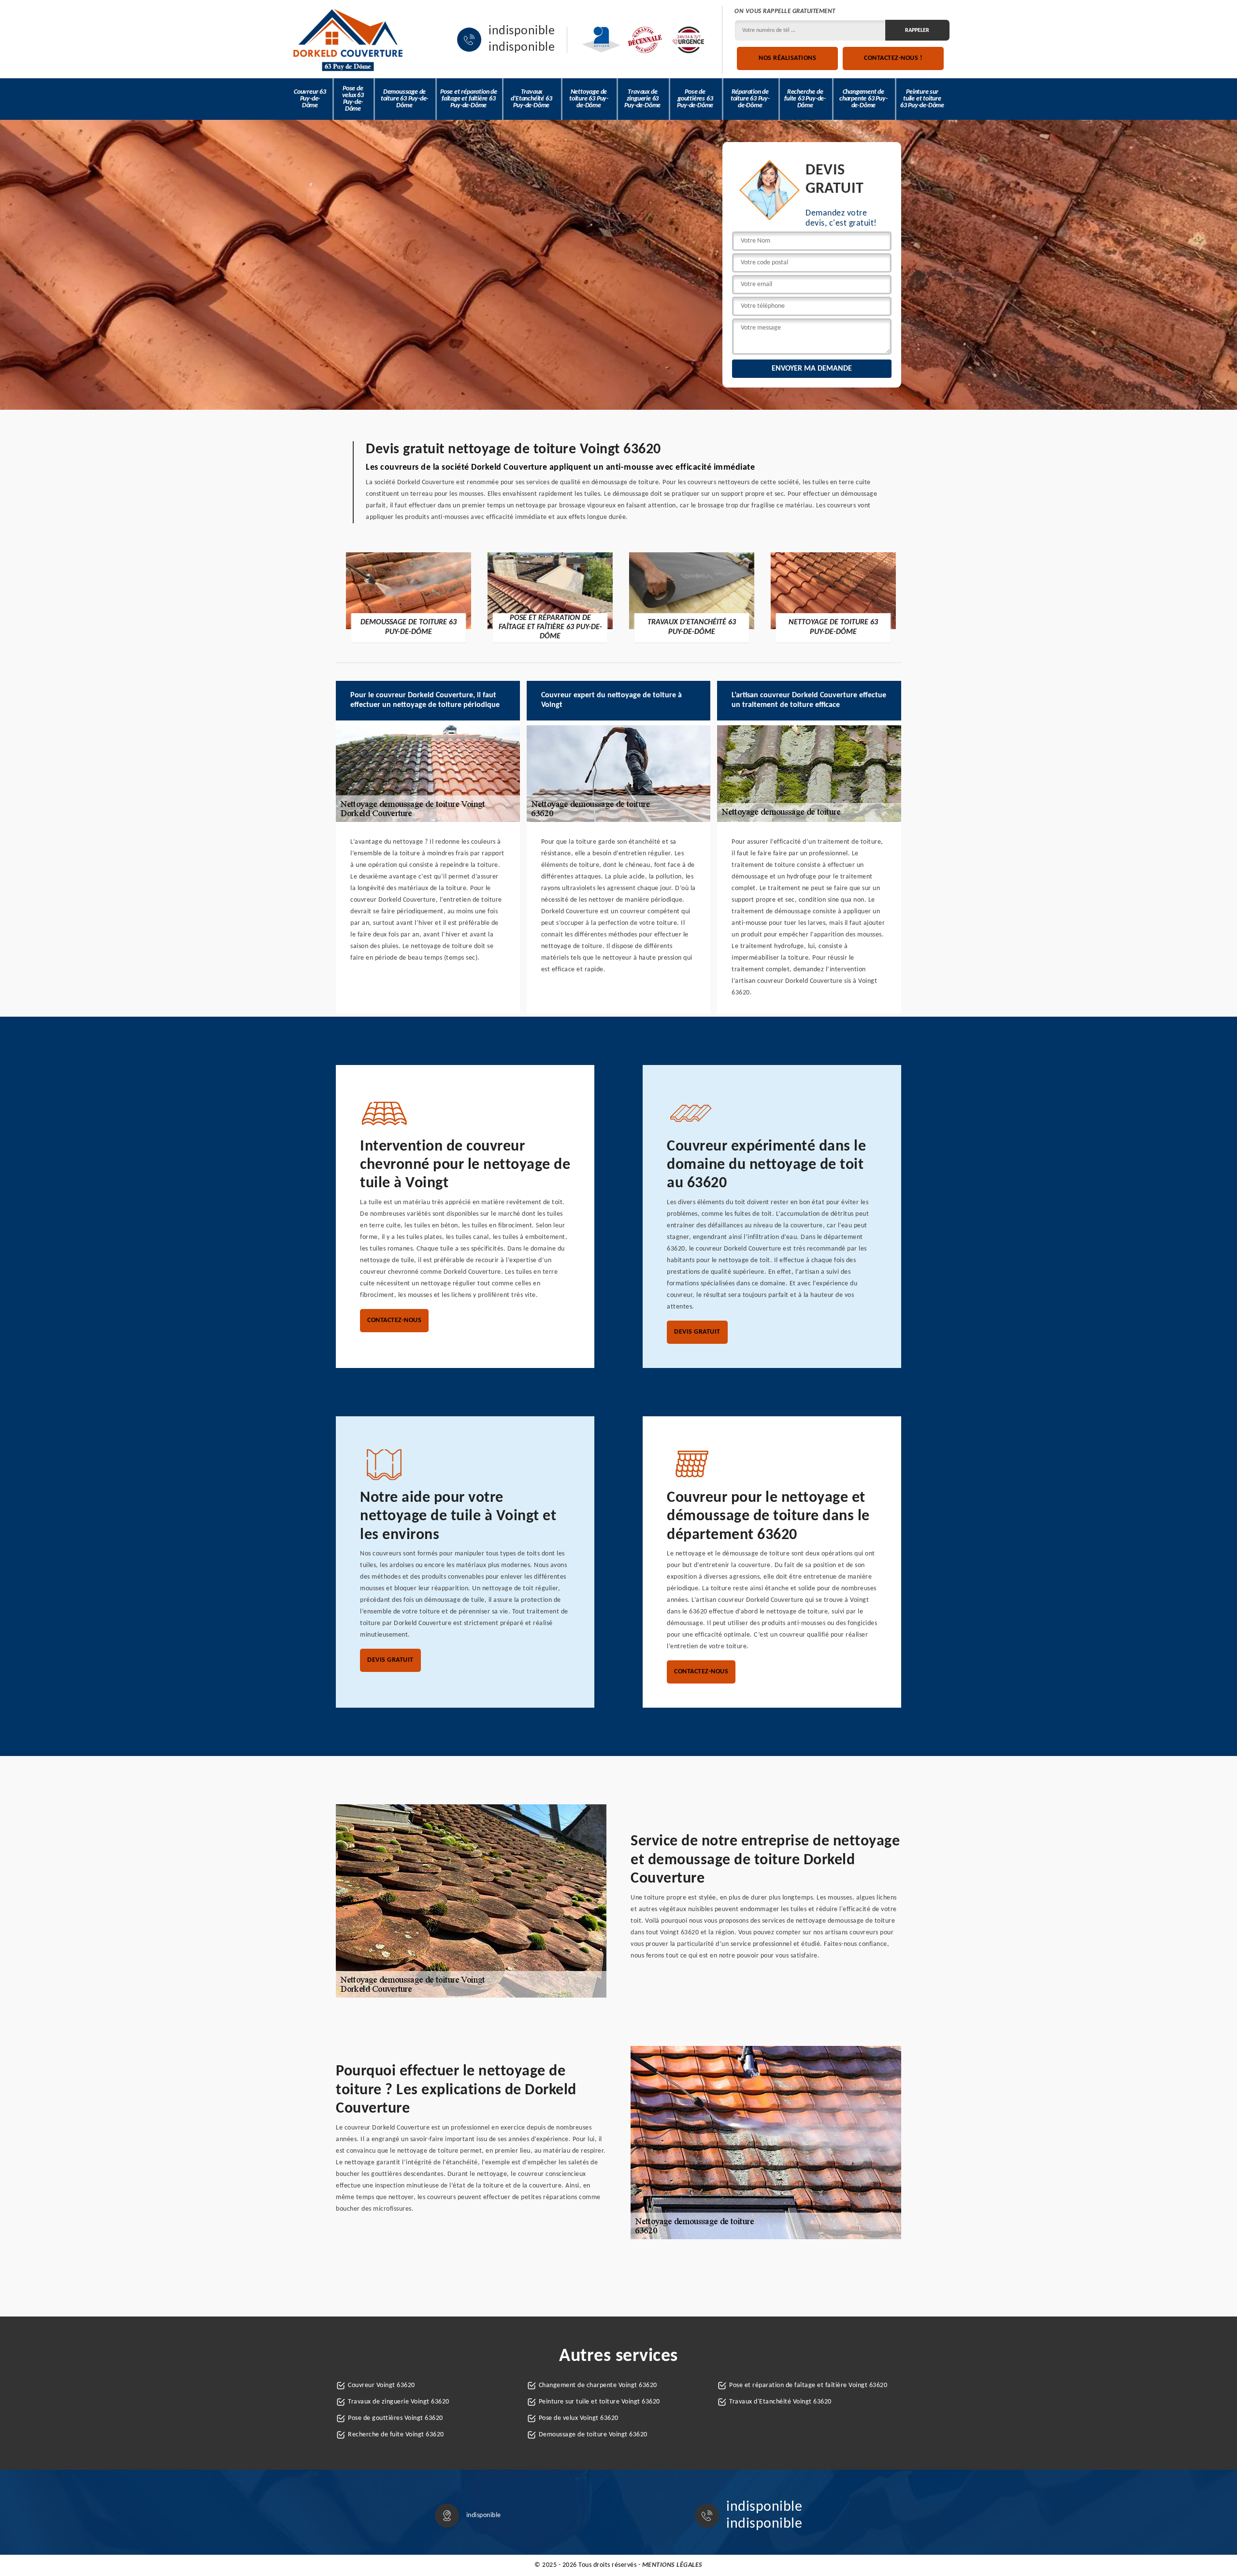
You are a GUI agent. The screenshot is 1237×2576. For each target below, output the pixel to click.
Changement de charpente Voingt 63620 (598, 2385)
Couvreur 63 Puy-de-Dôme (310, 99)
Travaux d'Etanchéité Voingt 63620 (780, 2402)
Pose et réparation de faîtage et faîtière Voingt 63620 (808, 2385)
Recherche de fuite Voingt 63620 (396, 2435)
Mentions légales (672, 2565)
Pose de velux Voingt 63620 (579, 2418)
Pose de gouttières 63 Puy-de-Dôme (695, 99)
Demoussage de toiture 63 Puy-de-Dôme (404, 99)
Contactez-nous (394, 1320)
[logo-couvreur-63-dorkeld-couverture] (348, 40)
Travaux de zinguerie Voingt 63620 (399, 2402)
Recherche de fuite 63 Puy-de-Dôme (805, 99)
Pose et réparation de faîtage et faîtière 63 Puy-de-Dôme (469, 99)
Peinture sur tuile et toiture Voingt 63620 (599, 2402)
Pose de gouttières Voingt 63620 (396, 2418)
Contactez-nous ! (893, 58)
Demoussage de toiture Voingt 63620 (593, 2435)
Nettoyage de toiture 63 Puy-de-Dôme (589, 99)
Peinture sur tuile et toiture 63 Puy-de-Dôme (922, 99)
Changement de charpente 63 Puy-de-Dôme (863, 99)
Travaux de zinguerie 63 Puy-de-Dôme (642, 99)
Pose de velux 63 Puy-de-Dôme (353, 99)
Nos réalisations (787, 58)
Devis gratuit (697, 1332)
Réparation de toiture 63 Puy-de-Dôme (750, 99)
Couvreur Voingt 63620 (381, 2385)
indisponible (522, 31)
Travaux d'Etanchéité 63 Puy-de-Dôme (531, 99)
